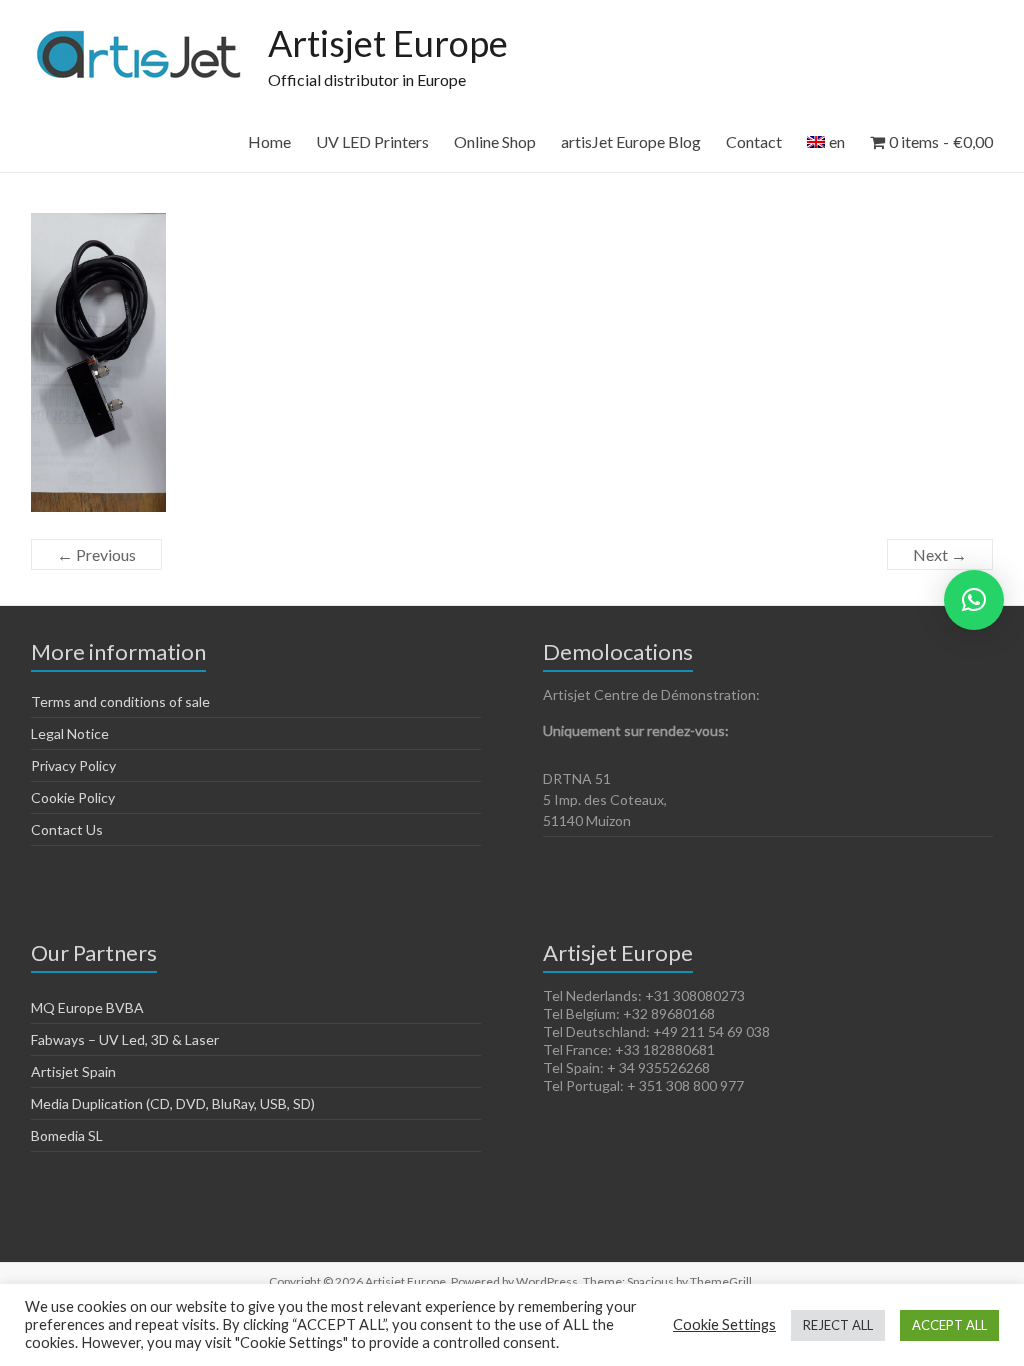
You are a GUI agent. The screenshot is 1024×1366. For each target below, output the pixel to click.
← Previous (96, 554)
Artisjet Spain (73, 1071)
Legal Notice (70, 733)
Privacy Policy (73, 765)
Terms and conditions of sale (120, 701)
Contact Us (67, 829)
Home (269, 141)
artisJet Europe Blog (631, 141)
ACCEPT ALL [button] (949, 1325)
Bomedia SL (67, 1135)
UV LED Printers (372, 141)
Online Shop (495, 141)
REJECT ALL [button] (838, 1325)
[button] (974, 600)
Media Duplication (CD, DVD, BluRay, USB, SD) (173, 1103)
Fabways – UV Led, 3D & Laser (125, 1039)
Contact (754, 141)
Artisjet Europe (388, 43)
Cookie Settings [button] (724, 1324)
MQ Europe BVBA (87, 1007)
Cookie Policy (73, 797)
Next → (940, 554)
